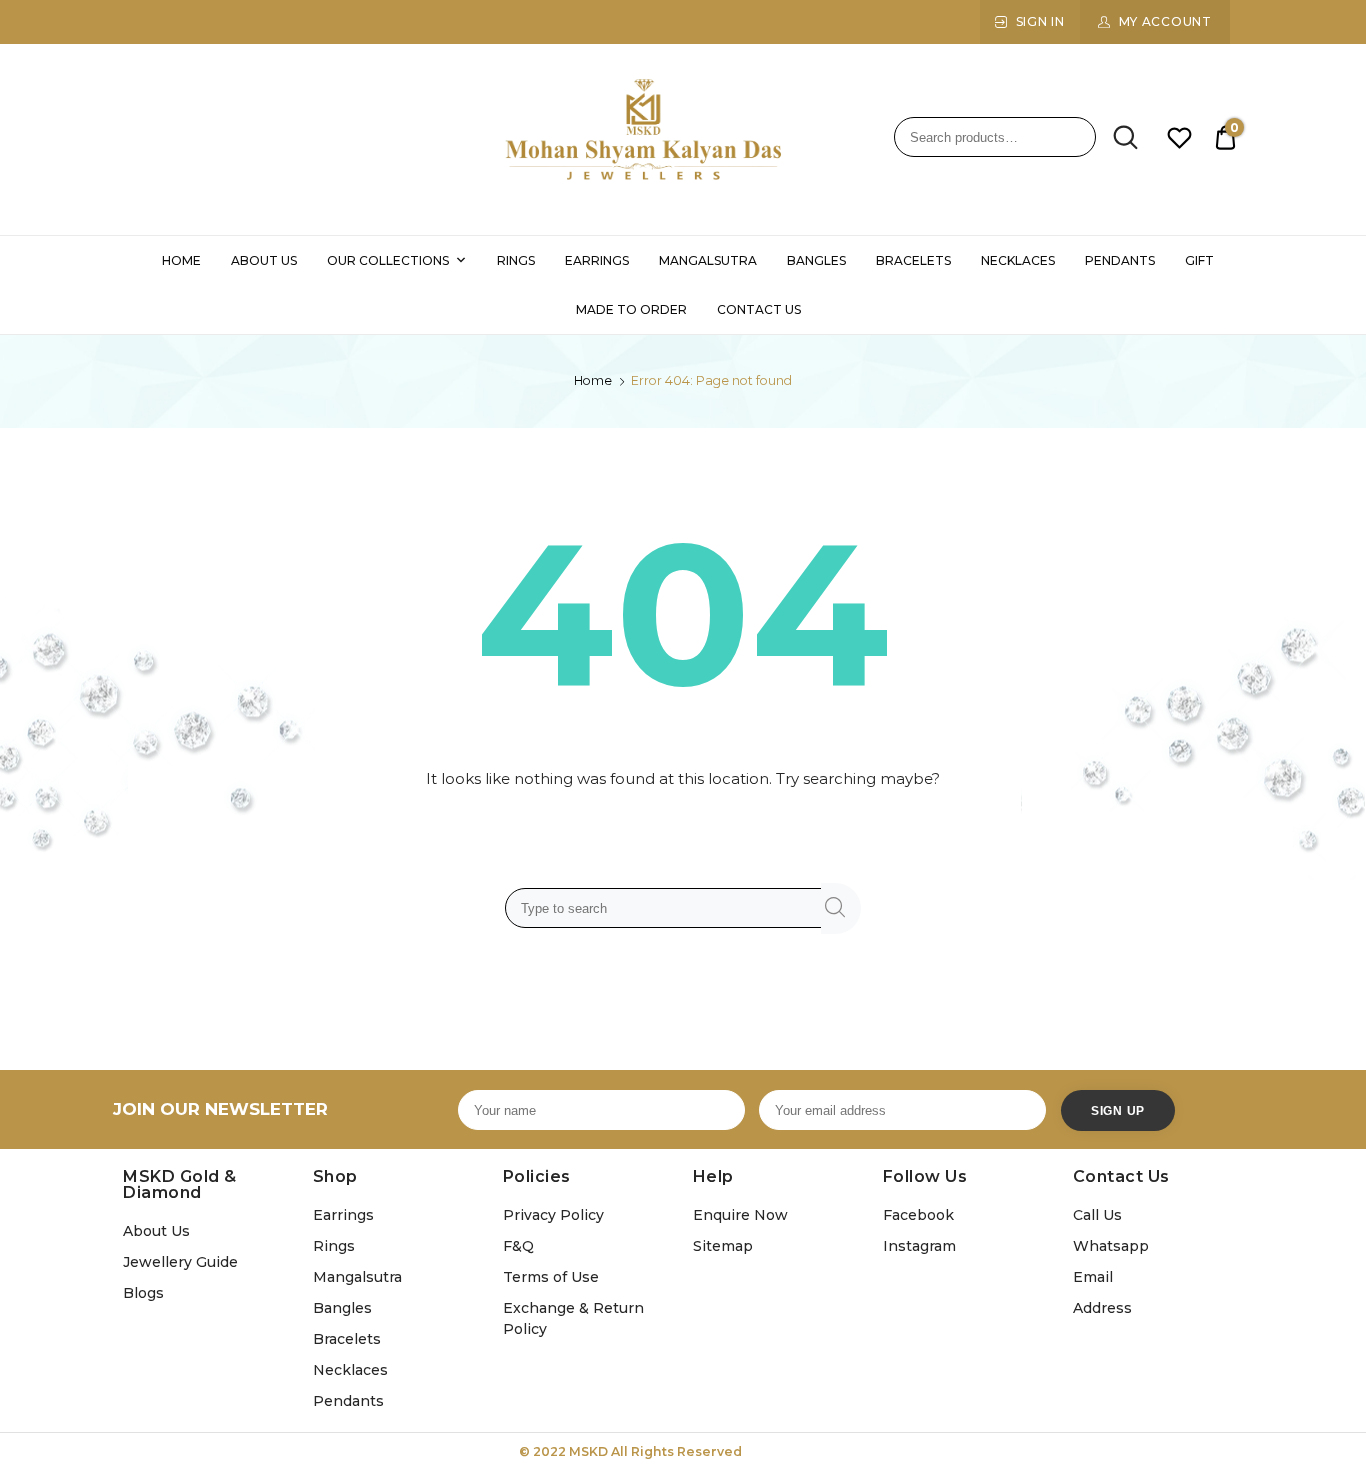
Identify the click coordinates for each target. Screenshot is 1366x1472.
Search (1119, 138)
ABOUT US (264, 260)
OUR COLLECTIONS (388, 260)
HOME (181, 260)
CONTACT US (759, 309)
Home (593, 380)
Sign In (1040, 21)
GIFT (1199, 260)
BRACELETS (913, 260)
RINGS (516, 260)
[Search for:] (667, 907)
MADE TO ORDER (631, 309)
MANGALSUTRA (708, 260)
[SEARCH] (841, 908)
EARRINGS (597, 260)
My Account (1165, 21)
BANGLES (816, 260)
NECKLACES (1018, 260)
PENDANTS (1120, 260)
